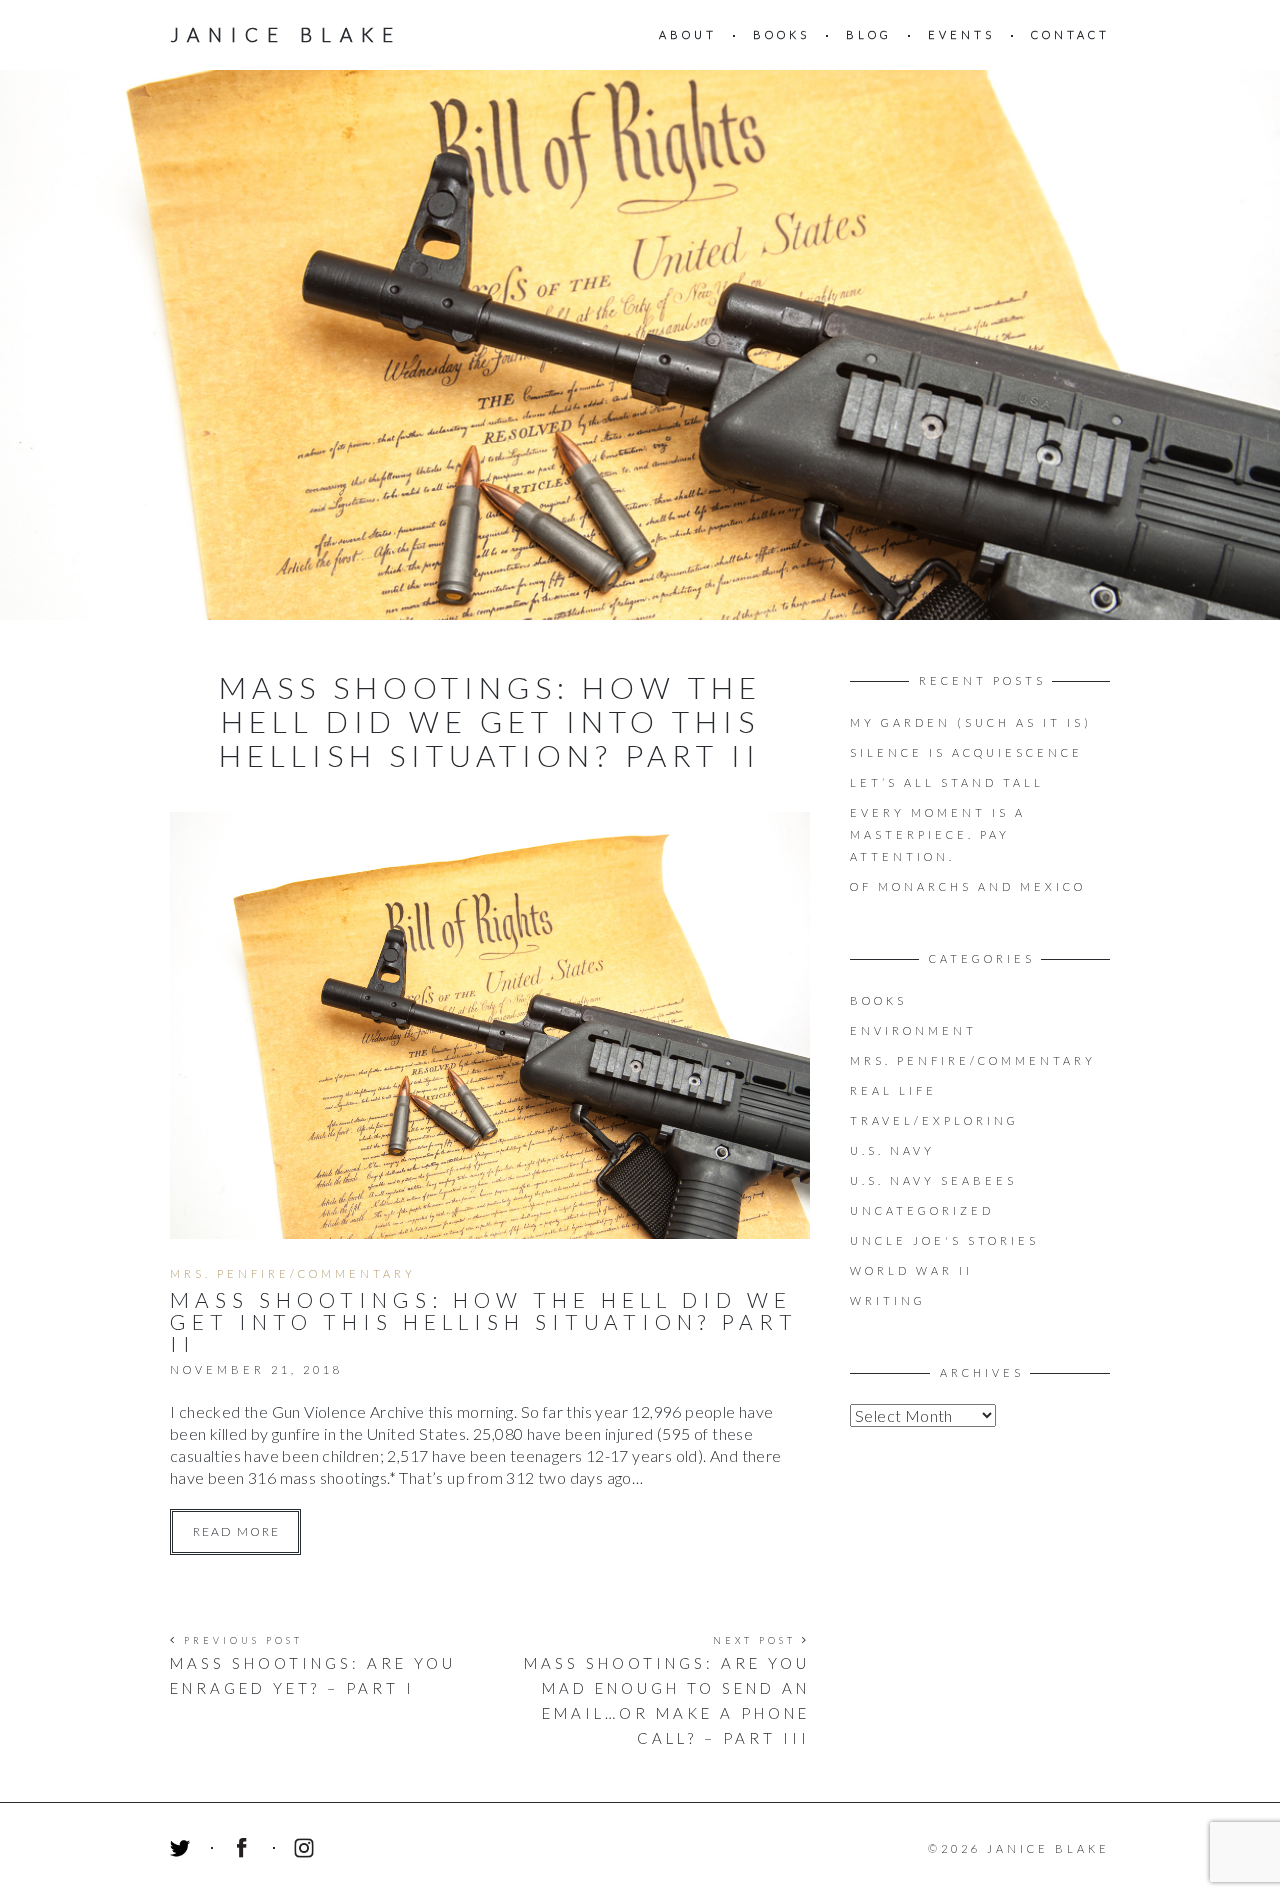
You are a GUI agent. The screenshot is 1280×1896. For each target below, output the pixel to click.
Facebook (245, 1851)
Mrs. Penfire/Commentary (293, 1273)
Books (781, 34)
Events (961, 34)
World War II (911, 1270)
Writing (888, 1300)
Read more (236, 1531)
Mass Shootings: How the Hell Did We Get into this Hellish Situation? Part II (484, 1321)
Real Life (893, 1090)
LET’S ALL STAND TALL (947, 782)
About (688, 34)
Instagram (307, 1851)
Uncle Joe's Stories (944, 1240)
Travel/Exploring (934, 1120)
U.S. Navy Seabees (933, 1180)
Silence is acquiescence (966, 752)
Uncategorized (922, 1210)
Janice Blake (286, 34)
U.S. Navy (892, 1150)
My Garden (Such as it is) (971, 722)
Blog (869, 34)
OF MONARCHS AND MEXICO (968, 886)
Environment (913, 1030)
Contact (1070, 34)
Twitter (183, 1851)
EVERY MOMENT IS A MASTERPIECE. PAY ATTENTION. (938, 834)
